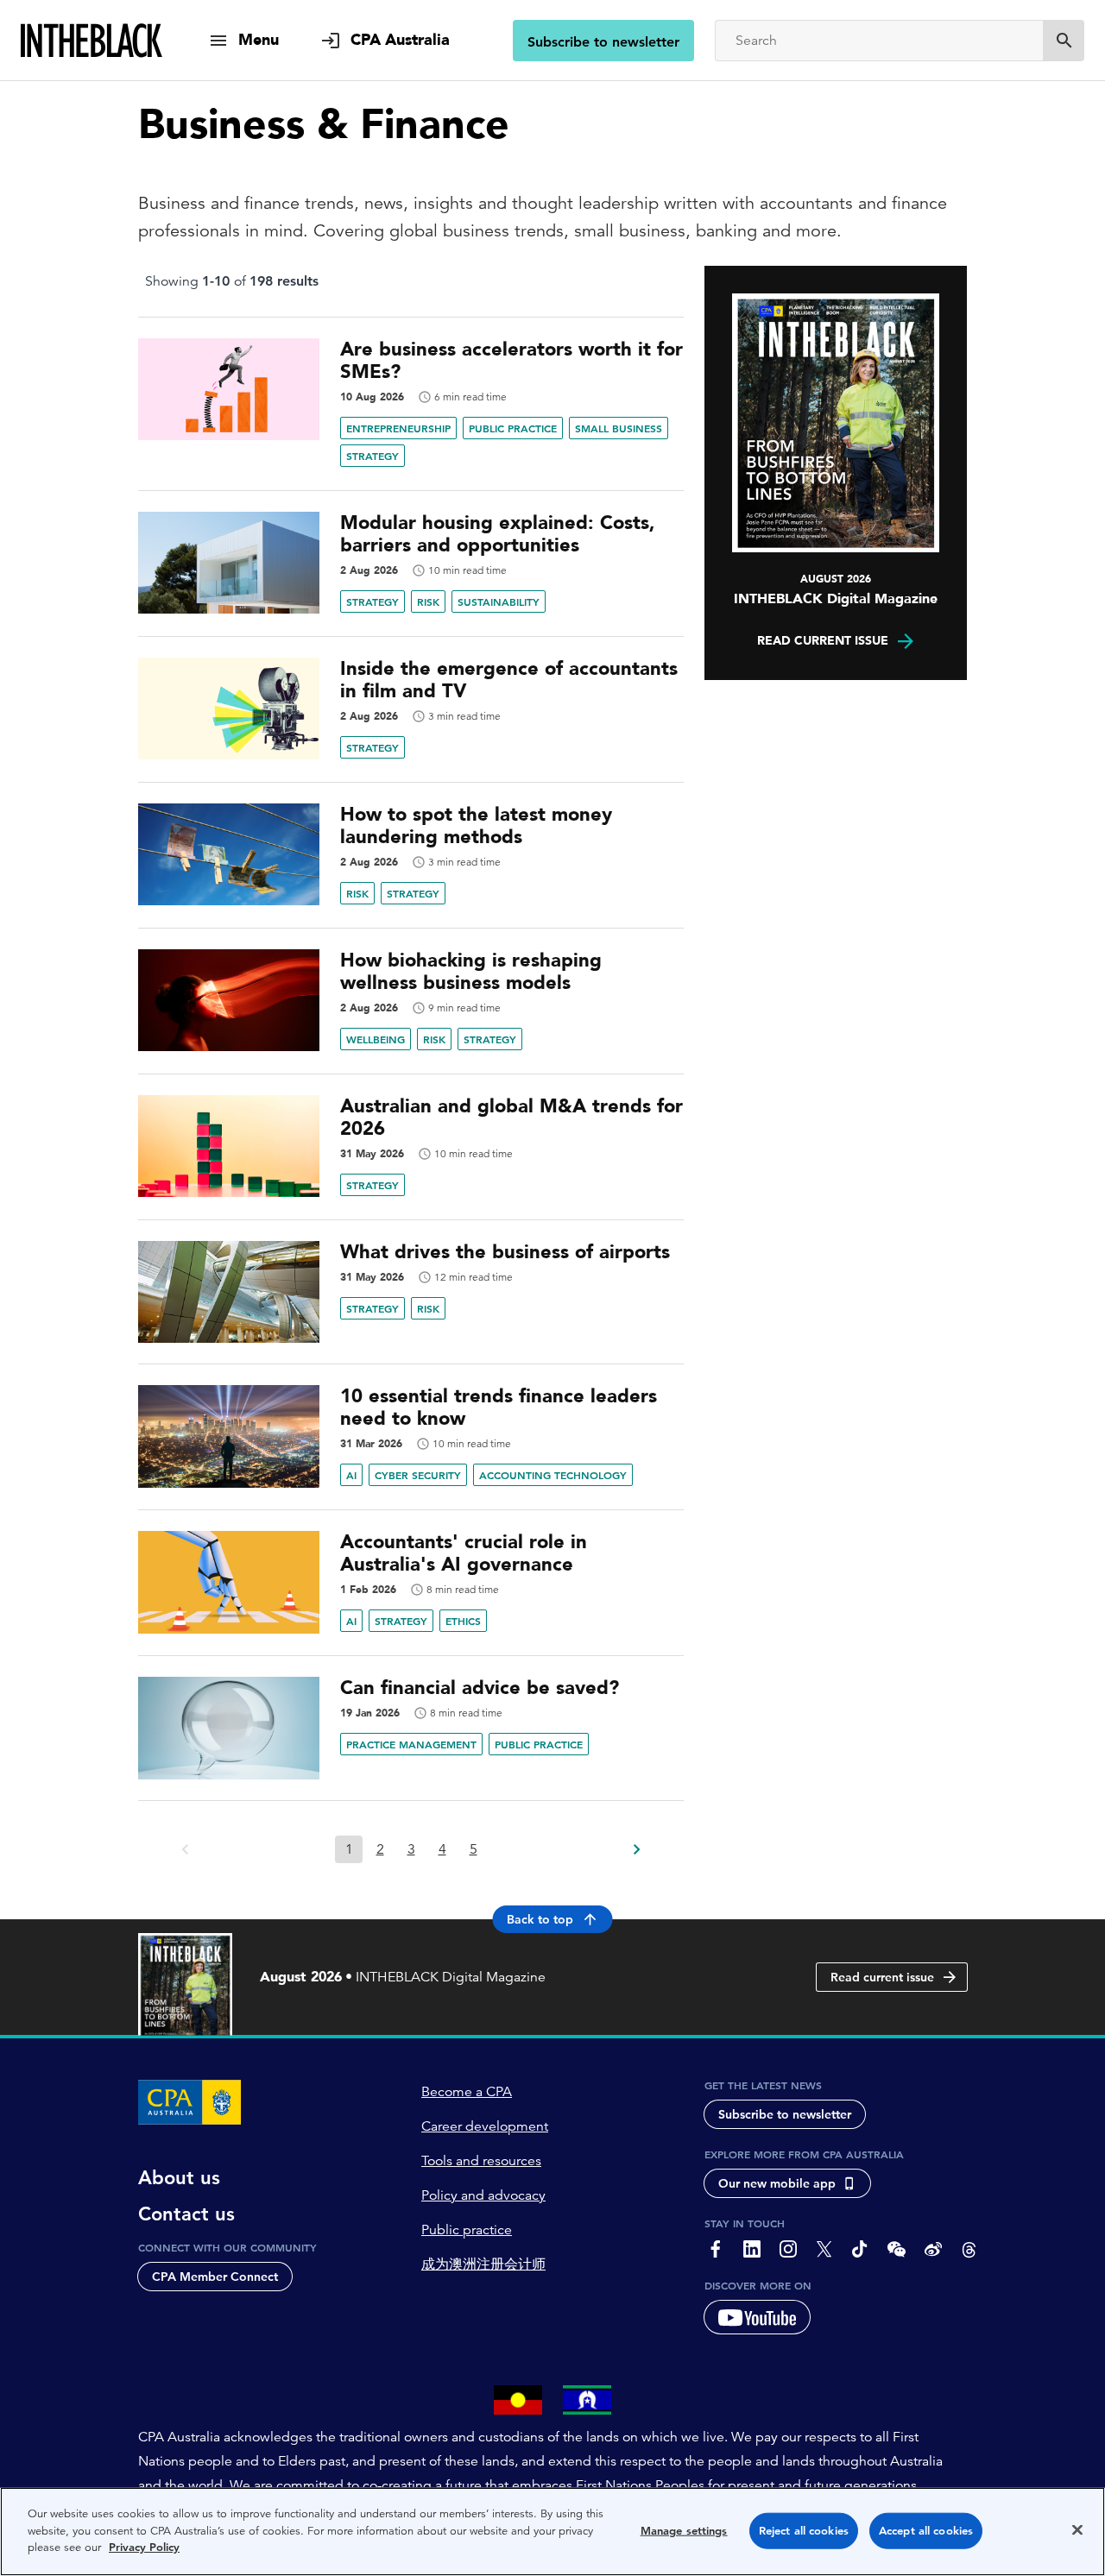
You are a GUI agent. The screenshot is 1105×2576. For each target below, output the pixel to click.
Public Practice (513, 428)
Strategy (373, 456)
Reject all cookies (804, 2531)
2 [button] (380, 1849)
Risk (428, 601)
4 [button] (442, 1849)
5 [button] (474, 1849)
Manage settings (684, 2531)
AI (351, 1475)
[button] (636, 1844)
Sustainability (499, 601)
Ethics (463, 1621)
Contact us (186, 2214)
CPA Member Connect (215, 2277)
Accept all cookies (926, 2531)
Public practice (467, 2230)
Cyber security (418, 1475)
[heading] (411, 361)
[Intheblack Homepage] (92, 41)
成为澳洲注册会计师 (483, 2264)
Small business (619, 428)
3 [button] (411, 1849)
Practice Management (411, 1744)
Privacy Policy (144, 2547)
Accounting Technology (553, 1475)
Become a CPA (467, 2092)
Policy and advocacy (483, 2195)
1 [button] (349, 1849)
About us (179, 2178)
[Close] (1077, 2530)
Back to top (540, 1919)
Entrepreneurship (398, 428)
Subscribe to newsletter (603, 42)
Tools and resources (481, 2161)
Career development (485, 2126)
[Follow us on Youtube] (757, 2317)
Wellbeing (376, 1039)
